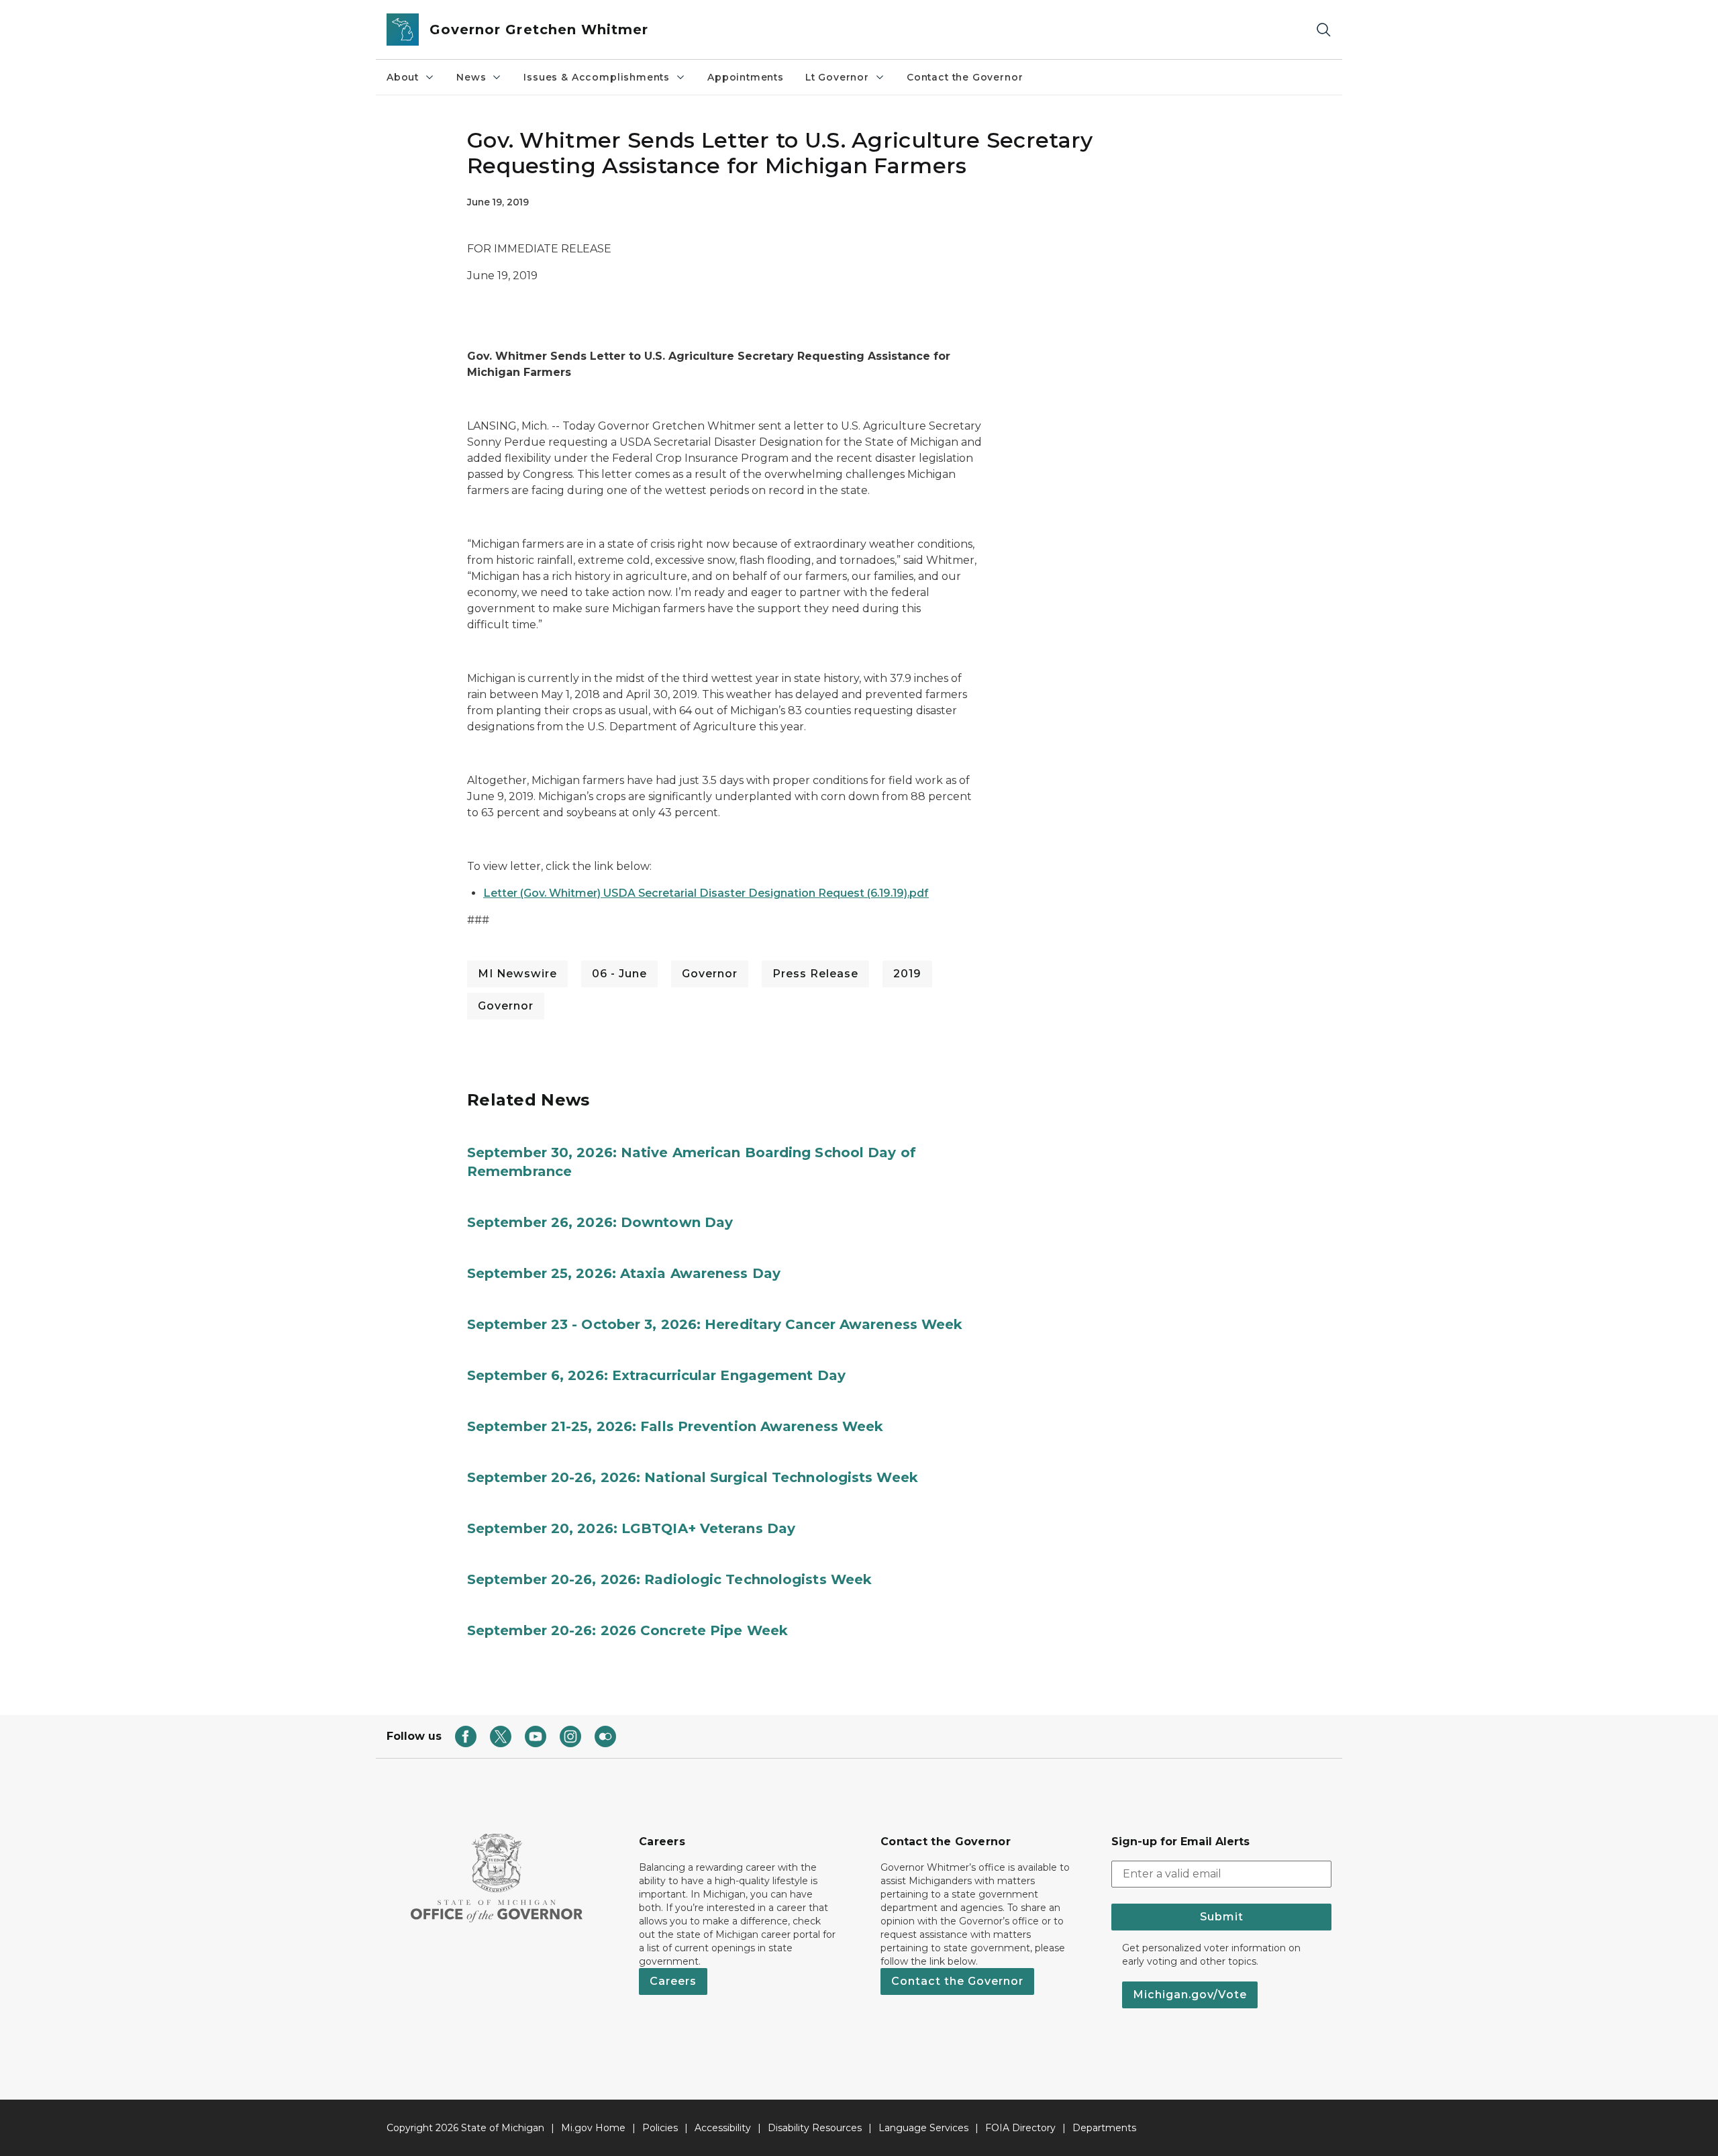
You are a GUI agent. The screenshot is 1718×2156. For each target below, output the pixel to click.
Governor (710, 974)
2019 (907, 974)
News (471, 77)
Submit (1222, 1917)
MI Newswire (517, 974)
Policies (660, 2128)
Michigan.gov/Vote (1190, 1995)
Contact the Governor (965, 77)
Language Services (923, 2128)
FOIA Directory (1020, 2128)
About (403, 77)
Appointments (746, 77)
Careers (673, 1981)
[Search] (1323, 30)
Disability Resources (815, 2128)
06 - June (619, 974)
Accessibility (723, 2128)
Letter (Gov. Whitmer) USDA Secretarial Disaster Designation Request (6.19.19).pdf (706, 893)
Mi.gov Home (593, 2128)
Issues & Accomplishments (597, 77)
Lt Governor (837, 77)
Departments (1104, 2128)
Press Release (815, 974)
